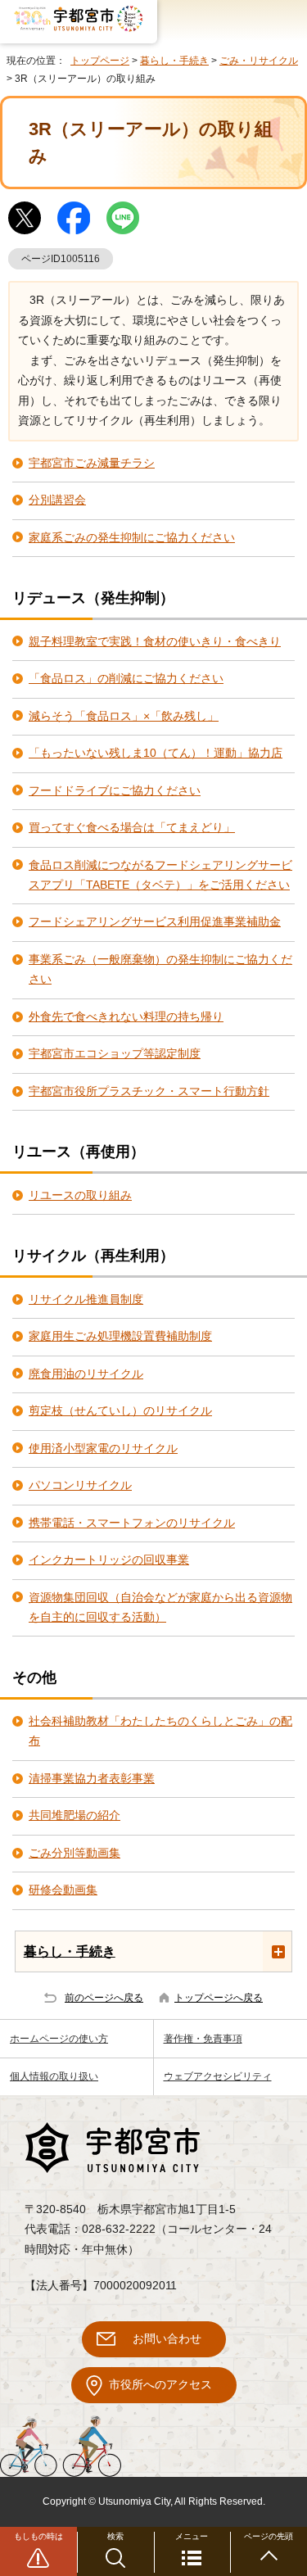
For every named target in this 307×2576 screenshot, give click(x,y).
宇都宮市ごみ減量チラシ (92, 463)
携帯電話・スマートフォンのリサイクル (132, 1523)
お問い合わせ (167, 2339)
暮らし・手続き (174, 61)
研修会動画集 (63, 1890)
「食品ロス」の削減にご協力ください (126, 679)
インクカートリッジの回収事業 (109, 1560)
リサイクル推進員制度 (86, 1299)
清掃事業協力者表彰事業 (92, 1779)
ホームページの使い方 (59, 2039)
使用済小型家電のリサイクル (103, 1449)
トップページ (100, 61)
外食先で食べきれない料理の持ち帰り (126, 1017)
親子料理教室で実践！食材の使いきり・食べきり (155, 642)
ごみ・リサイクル (259, 61)
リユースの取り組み (80, 1195)
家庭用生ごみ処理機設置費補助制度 (120, 1336)
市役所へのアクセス (160, 2385)
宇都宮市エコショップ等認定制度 (115, 1054)
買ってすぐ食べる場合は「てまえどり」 (132, 828)
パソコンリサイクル (80, 1485)
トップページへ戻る (219, 1998)
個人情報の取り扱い (54, 2076)
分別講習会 (57, 500)
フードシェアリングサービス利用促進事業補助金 (155, 922)
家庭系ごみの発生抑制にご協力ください (132, 538)
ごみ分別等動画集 (74, 1853)
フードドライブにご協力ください (115, 791)
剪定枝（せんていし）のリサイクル (120, 1411)
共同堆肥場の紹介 (74, 1815)
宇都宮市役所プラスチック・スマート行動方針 (149, 1091)
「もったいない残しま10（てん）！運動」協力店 (156, 753)
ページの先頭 (269, 2536)
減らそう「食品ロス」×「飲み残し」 (124, 716)
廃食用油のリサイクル (86, 1374)
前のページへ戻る (104, 1998)
